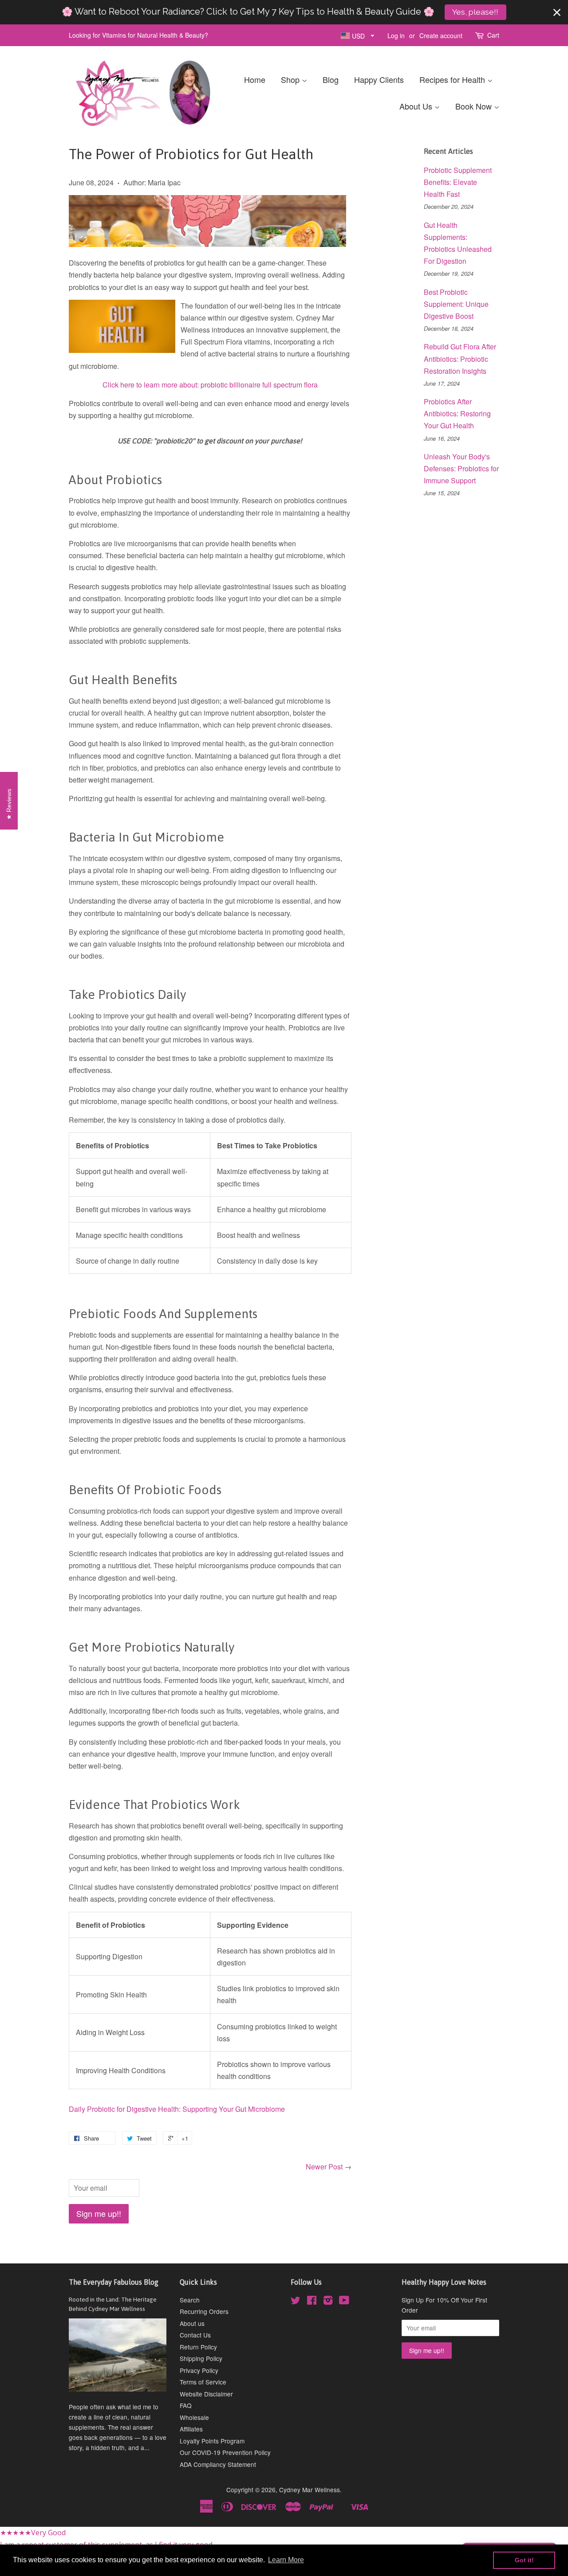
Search (190, 2300)
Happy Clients (379, 79)
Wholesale (194, 2417)
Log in (396, 35)
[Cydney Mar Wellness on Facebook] (312, 2302)
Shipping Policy (201, 2358)
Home (255, 79)
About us (192, 2323)
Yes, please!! (475, 12)
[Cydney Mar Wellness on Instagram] (328, 2302)
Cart (493, 35)
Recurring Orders (204, 2311)
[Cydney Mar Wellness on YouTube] (344, 2302)
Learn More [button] (286, 2560)
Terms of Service (203, 2382)
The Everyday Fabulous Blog (114, 2282)
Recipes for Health (453, 79)
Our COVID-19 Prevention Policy (225, 2452)
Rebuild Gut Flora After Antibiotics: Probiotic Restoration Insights (460, 358)
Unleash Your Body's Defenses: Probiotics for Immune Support (461, 468)
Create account (441, 35)
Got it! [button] (524, 2560)
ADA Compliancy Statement (218, 2464)
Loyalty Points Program (212, 2441)
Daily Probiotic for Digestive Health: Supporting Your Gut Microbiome (177, 2109)
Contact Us (195, 2335)
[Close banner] (557, 12)
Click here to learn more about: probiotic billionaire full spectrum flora (210, 385)
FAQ (186, 2405)
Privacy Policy (199, 2370)
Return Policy (198, 2347)
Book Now (475, 106)
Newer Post (324, 2167)
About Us (417, 106)
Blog (331, 79)
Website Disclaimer (206, 2394)
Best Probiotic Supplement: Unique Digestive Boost (456, 304)
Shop (291, 79)
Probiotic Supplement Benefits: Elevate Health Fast (458, 182)
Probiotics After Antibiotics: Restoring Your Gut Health (457, 413)
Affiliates (191, 2429)
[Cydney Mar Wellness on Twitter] (296, 2302)
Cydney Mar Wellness (310, 2490)
